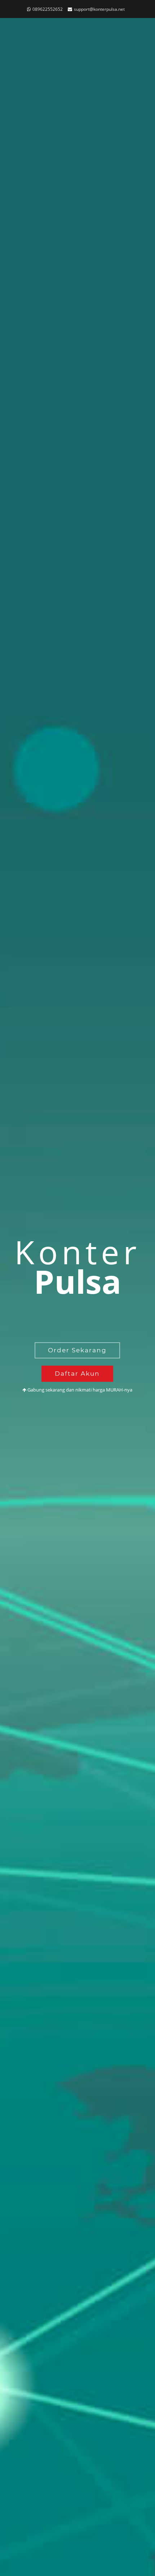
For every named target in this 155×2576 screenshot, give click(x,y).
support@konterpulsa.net (99, 9)
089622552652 (48, 9)
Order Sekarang (77, 1350)
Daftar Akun (77, 1374)
